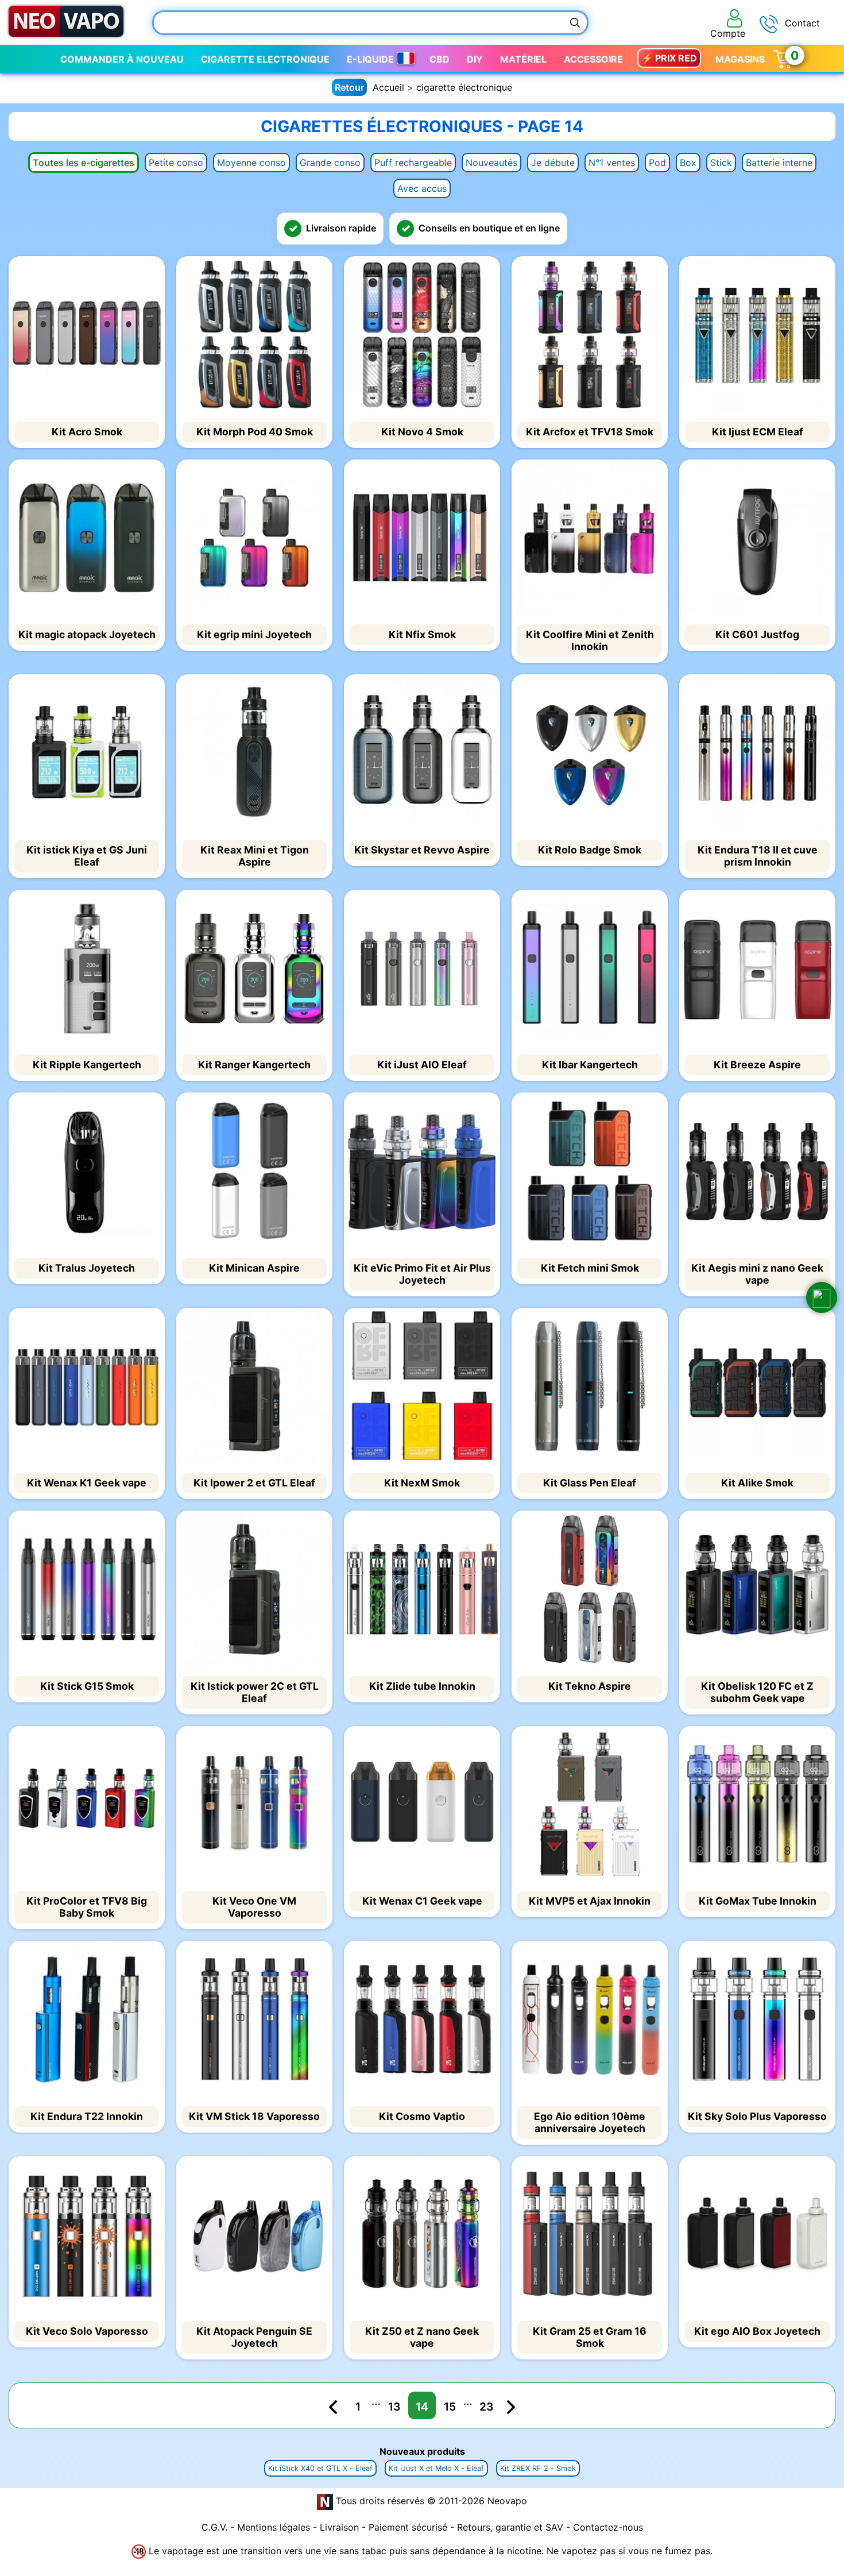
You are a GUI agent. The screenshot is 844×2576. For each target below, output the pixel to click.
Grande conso (330, 163)
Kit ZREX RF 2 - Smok (538, 2468)
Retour (349, 87)
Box (688, 163)
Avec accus (422, 188)
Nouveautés (491, 163)
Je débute (553, 163)
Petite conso (176, 163)
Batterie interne (779, 163)
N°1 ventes (612, 163)
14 (422, 2407)
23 (487, 2407)
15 (450, 2407)
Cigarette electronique (265, 59)
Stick (721, 163)
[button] (822, 1297)
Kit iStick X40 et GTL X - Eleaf (320, 2468)
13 (394, 2407)
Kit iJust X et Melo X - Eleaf (436, 2468)
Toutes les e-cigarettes (84, 163)
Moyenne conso (251, 163)
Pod (657, 163)
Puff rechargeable (413, 163)
